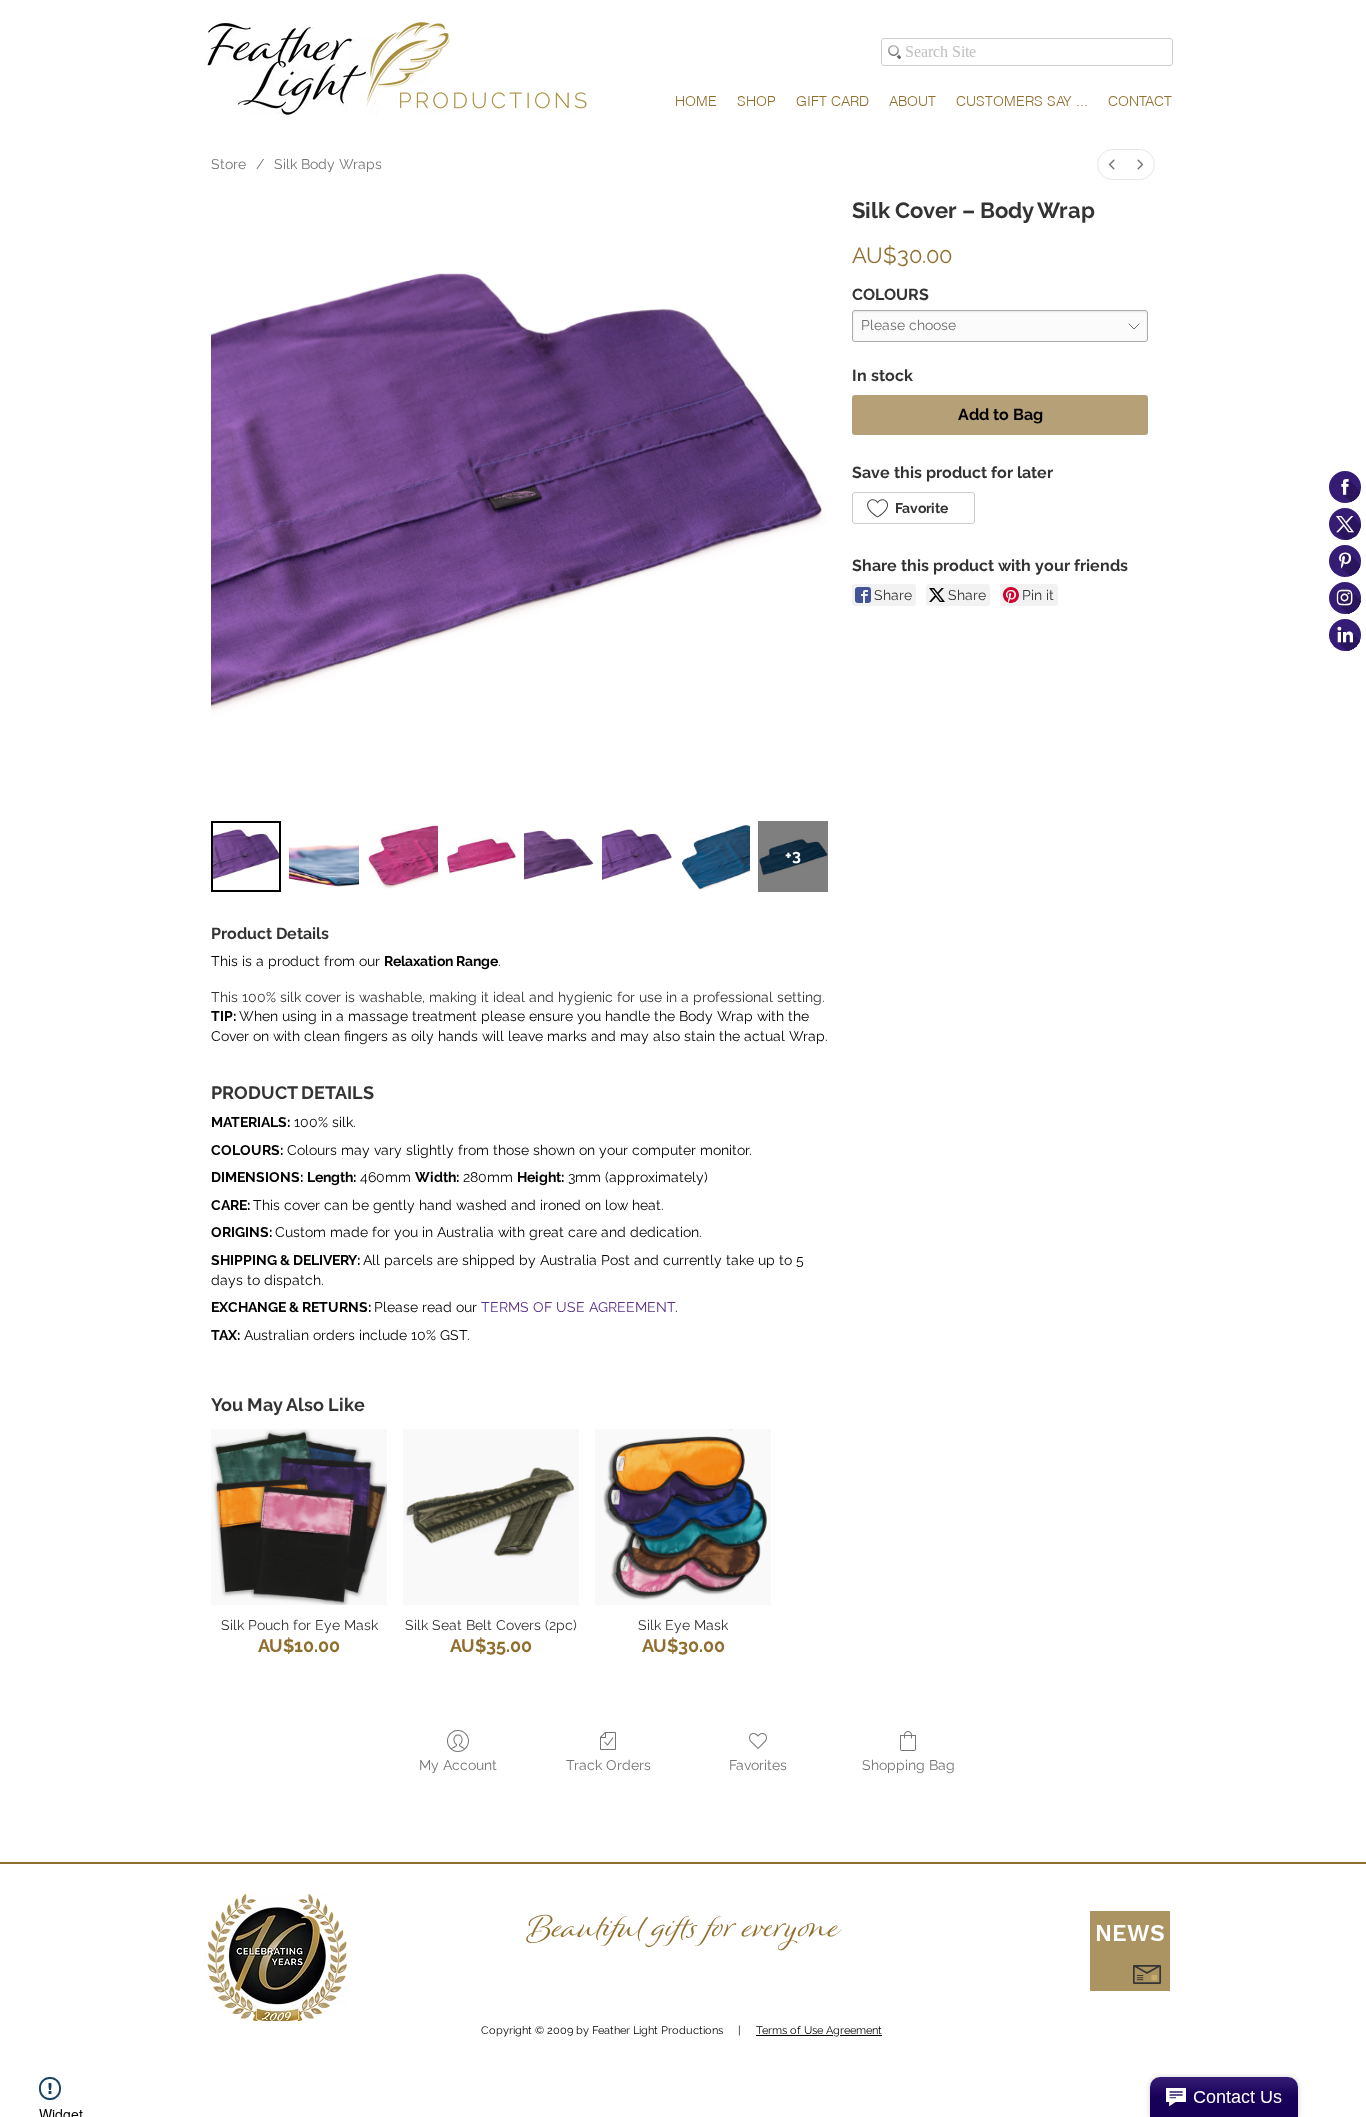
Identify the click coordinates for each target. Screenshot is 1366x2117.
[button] (1130, 1951)
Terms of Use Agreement (819, 2030)
